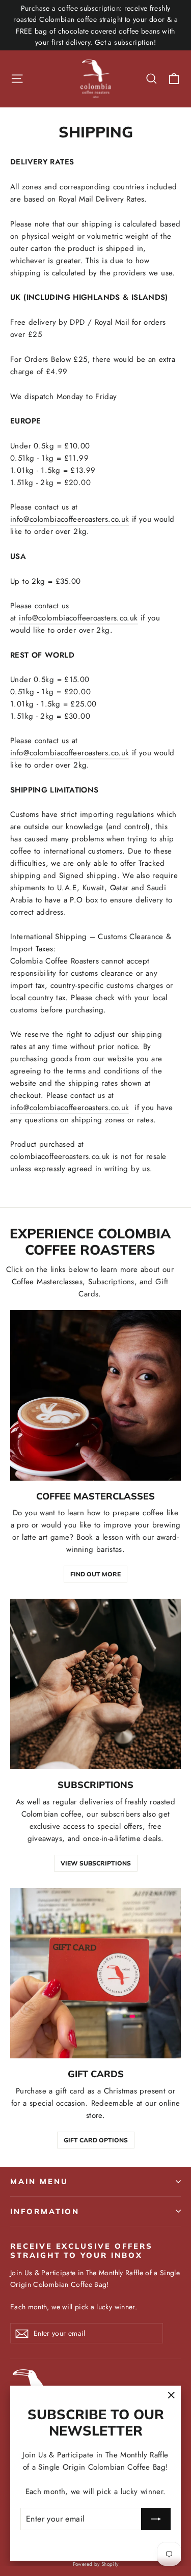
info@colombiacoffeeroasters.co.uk (70, 519)
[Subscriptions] (95, 1684)
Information (45, 2211)
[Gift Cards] (95, 1973)
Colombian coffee (51, 1814)
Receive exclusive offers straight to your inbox (81, 2250)
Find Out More (95, 1574)
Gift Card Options (96, 2140)
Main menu (39, 2181)
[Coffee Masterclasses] (95, 1395)
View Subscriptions (96, 1863)
